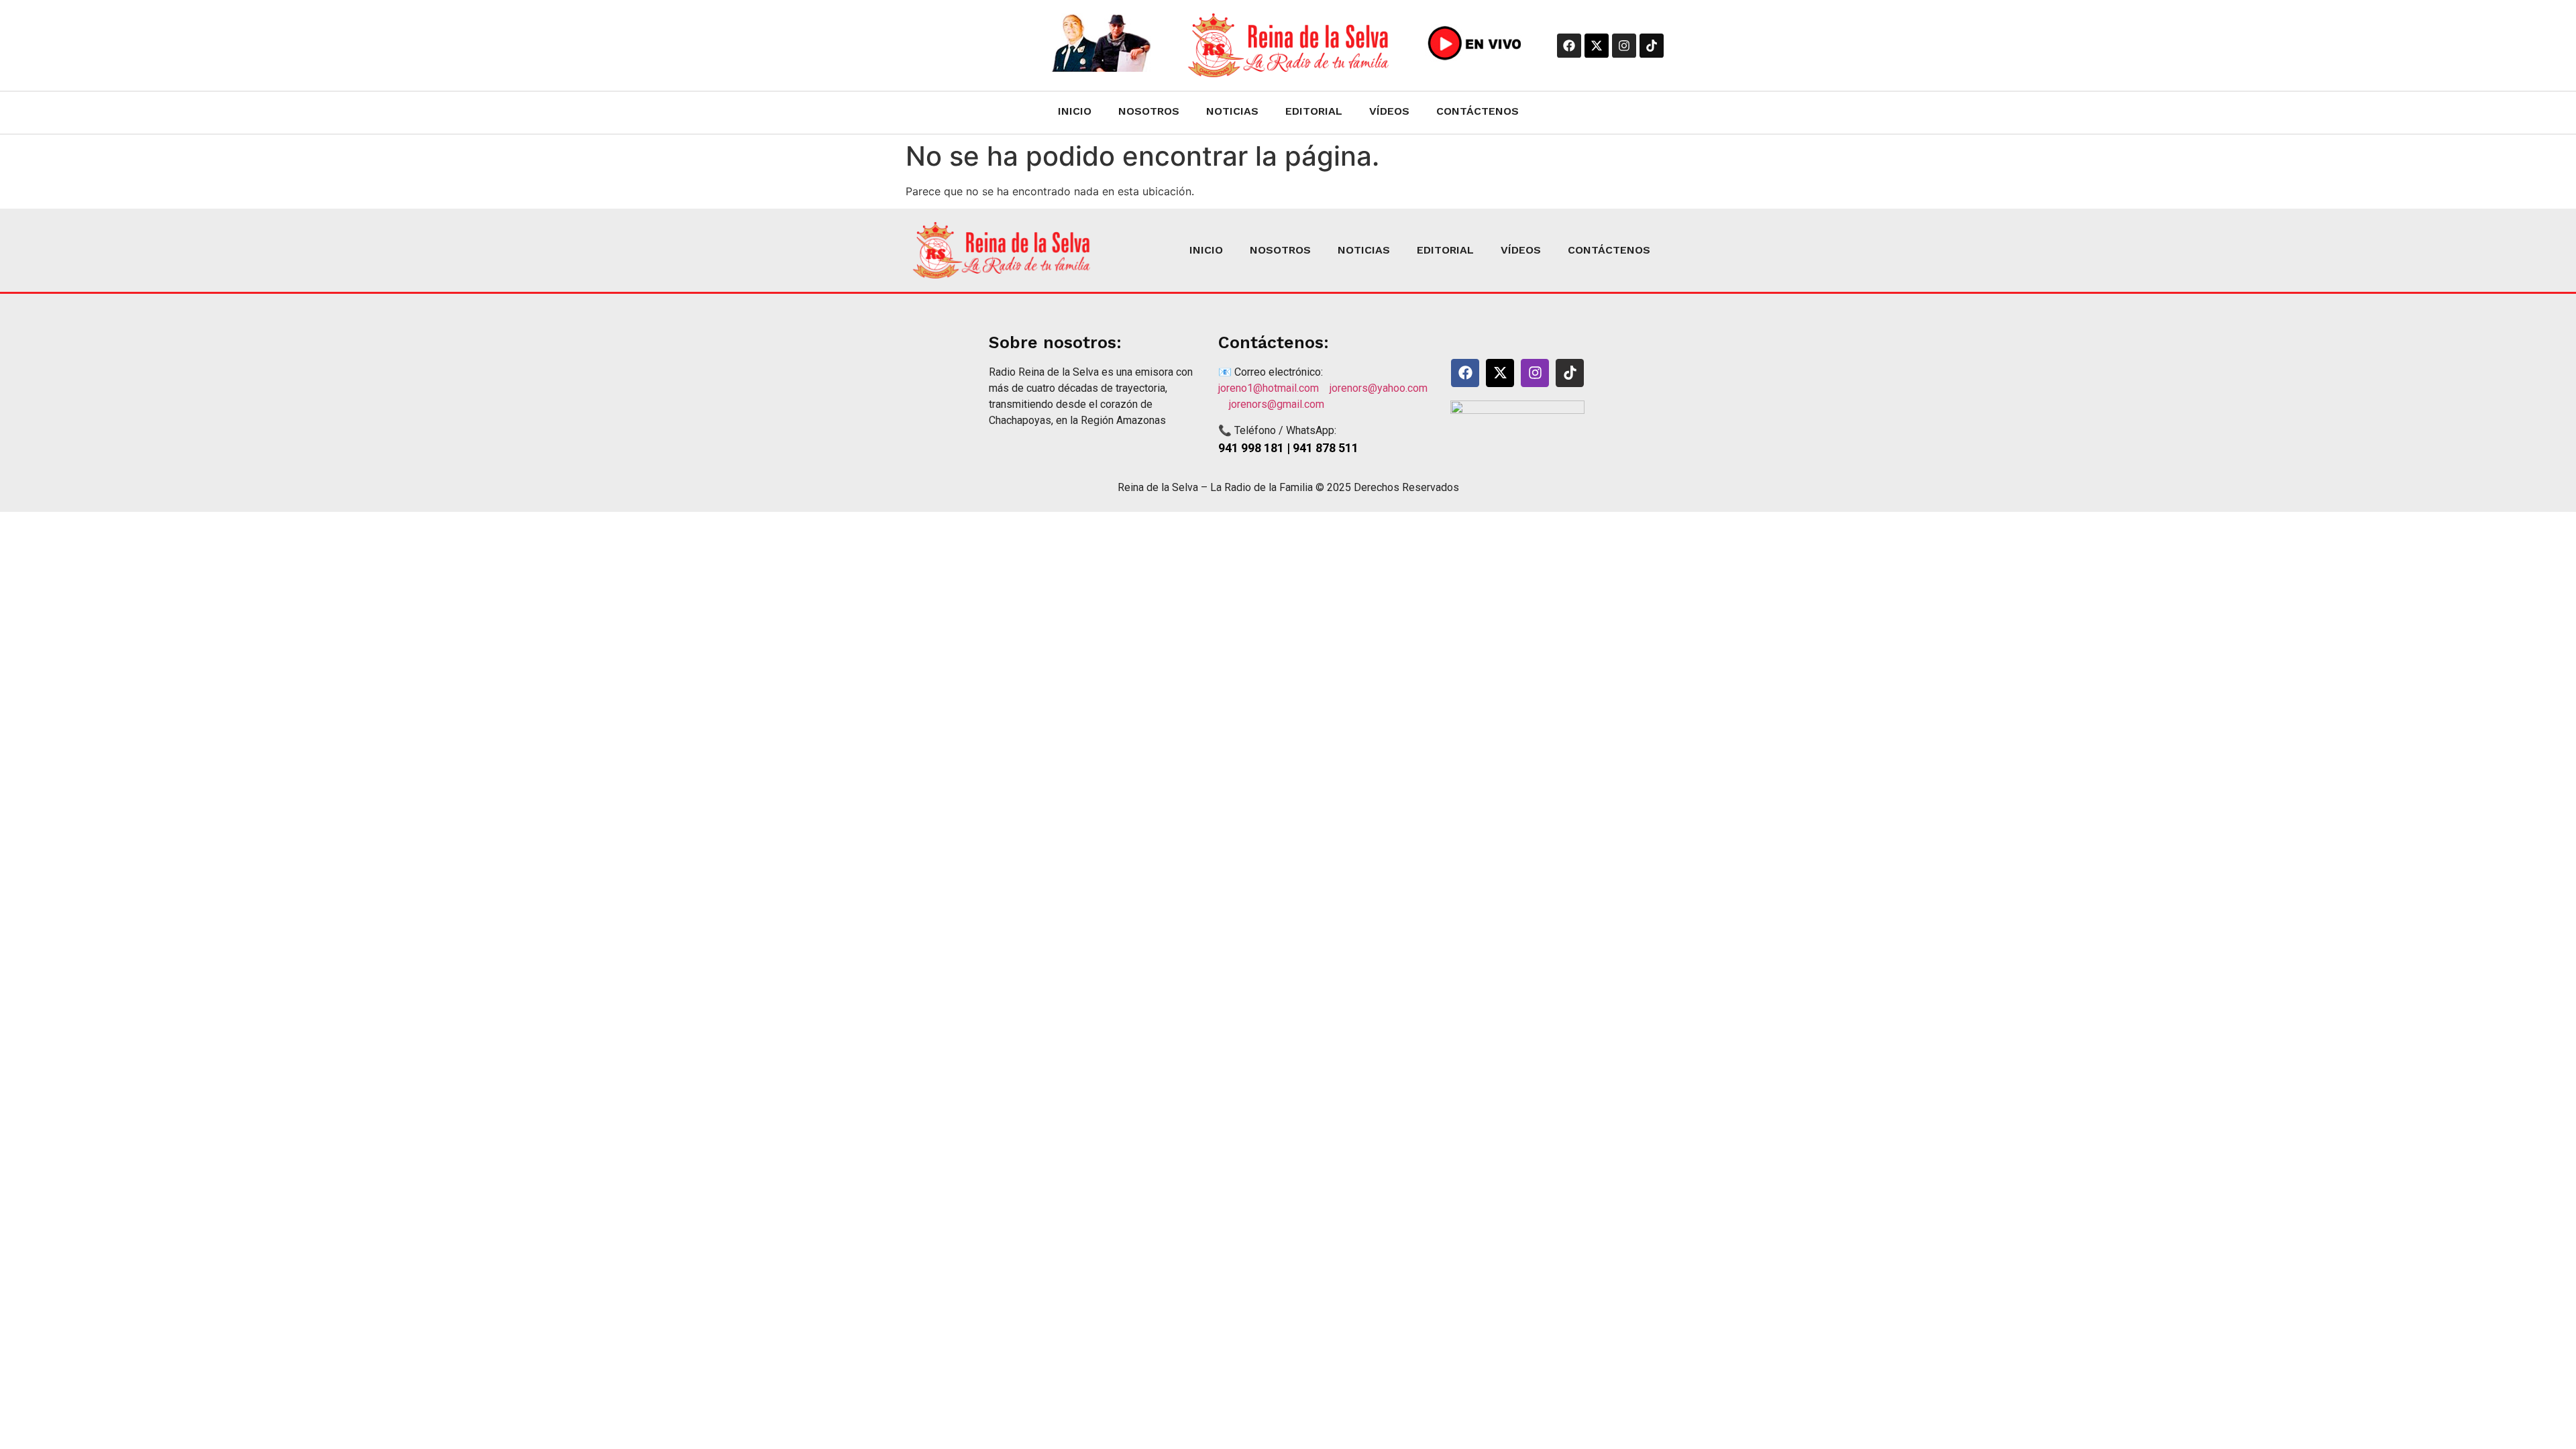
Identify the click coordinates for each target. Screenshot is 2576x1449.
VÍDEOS (1389, 111)
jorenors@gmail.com (1277, 404)
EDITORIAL (1314, 111)
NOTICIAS (1232, 111)
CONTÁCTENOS (1478, 111)
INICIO (1075, 111)
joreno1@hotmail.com (1274, 388)
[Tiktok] (1652, 46)
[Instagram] (1624, 46)
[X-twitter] (1597, 46)
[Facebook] (1569, 46)
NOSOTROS (1149, 111)
